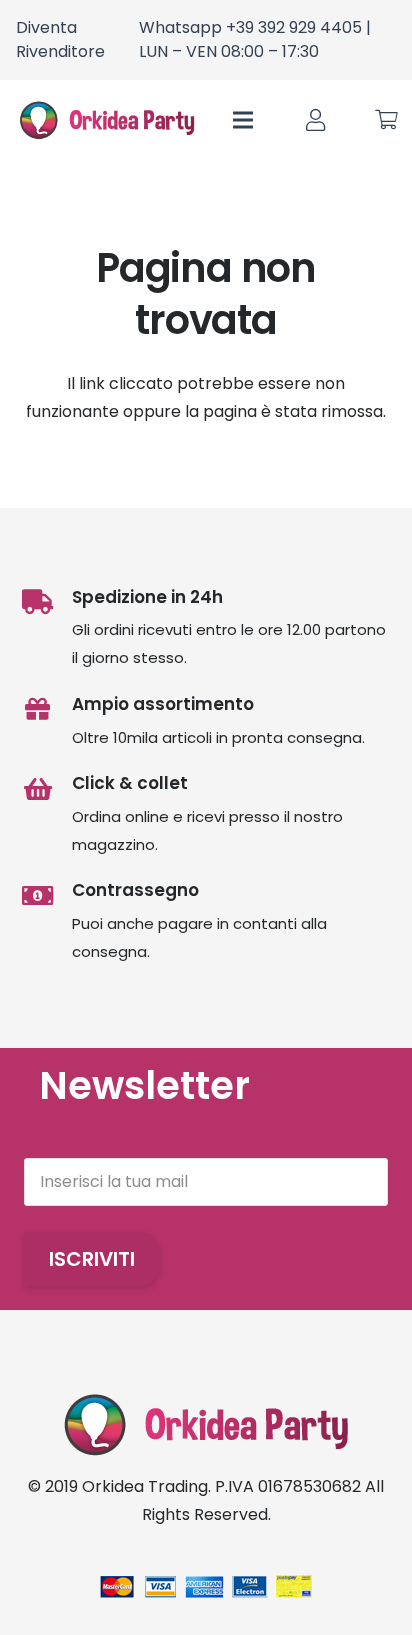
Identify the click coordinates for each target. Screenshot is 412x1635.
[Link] (315, 120)
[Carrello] (387, 120)
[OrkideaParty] (107, 120)
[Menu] (244, 120)
